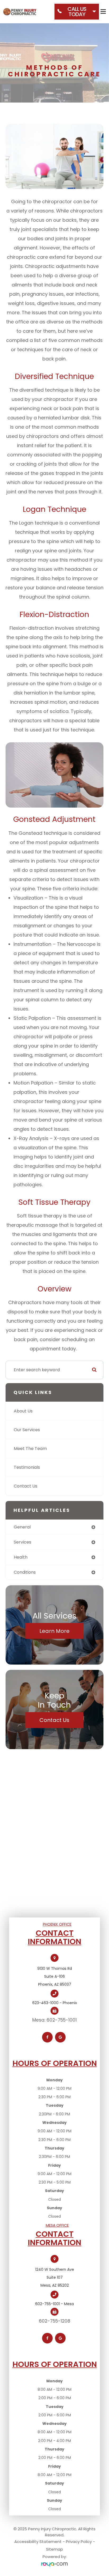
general (22, 1527)
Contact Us (26, 1486)
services (22, 1542)
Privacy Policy (79, 2542)
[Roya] (54, 2565)
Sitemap (54, 2549)
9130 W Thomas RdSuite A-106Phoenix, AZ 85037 (55, 1976)
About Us (23, 1411)
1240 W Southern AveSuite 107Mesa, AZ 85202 (55, 2277)
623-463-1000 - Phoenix (55, 2003)
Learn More (54, 1631)
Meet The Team (30, 1449)
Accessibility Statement (38, 2542)
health (21, 1557)
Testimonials (27, 1467)
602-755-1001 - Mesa (54, 2304)
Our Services (27, 1430)
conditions (25, 1572)
